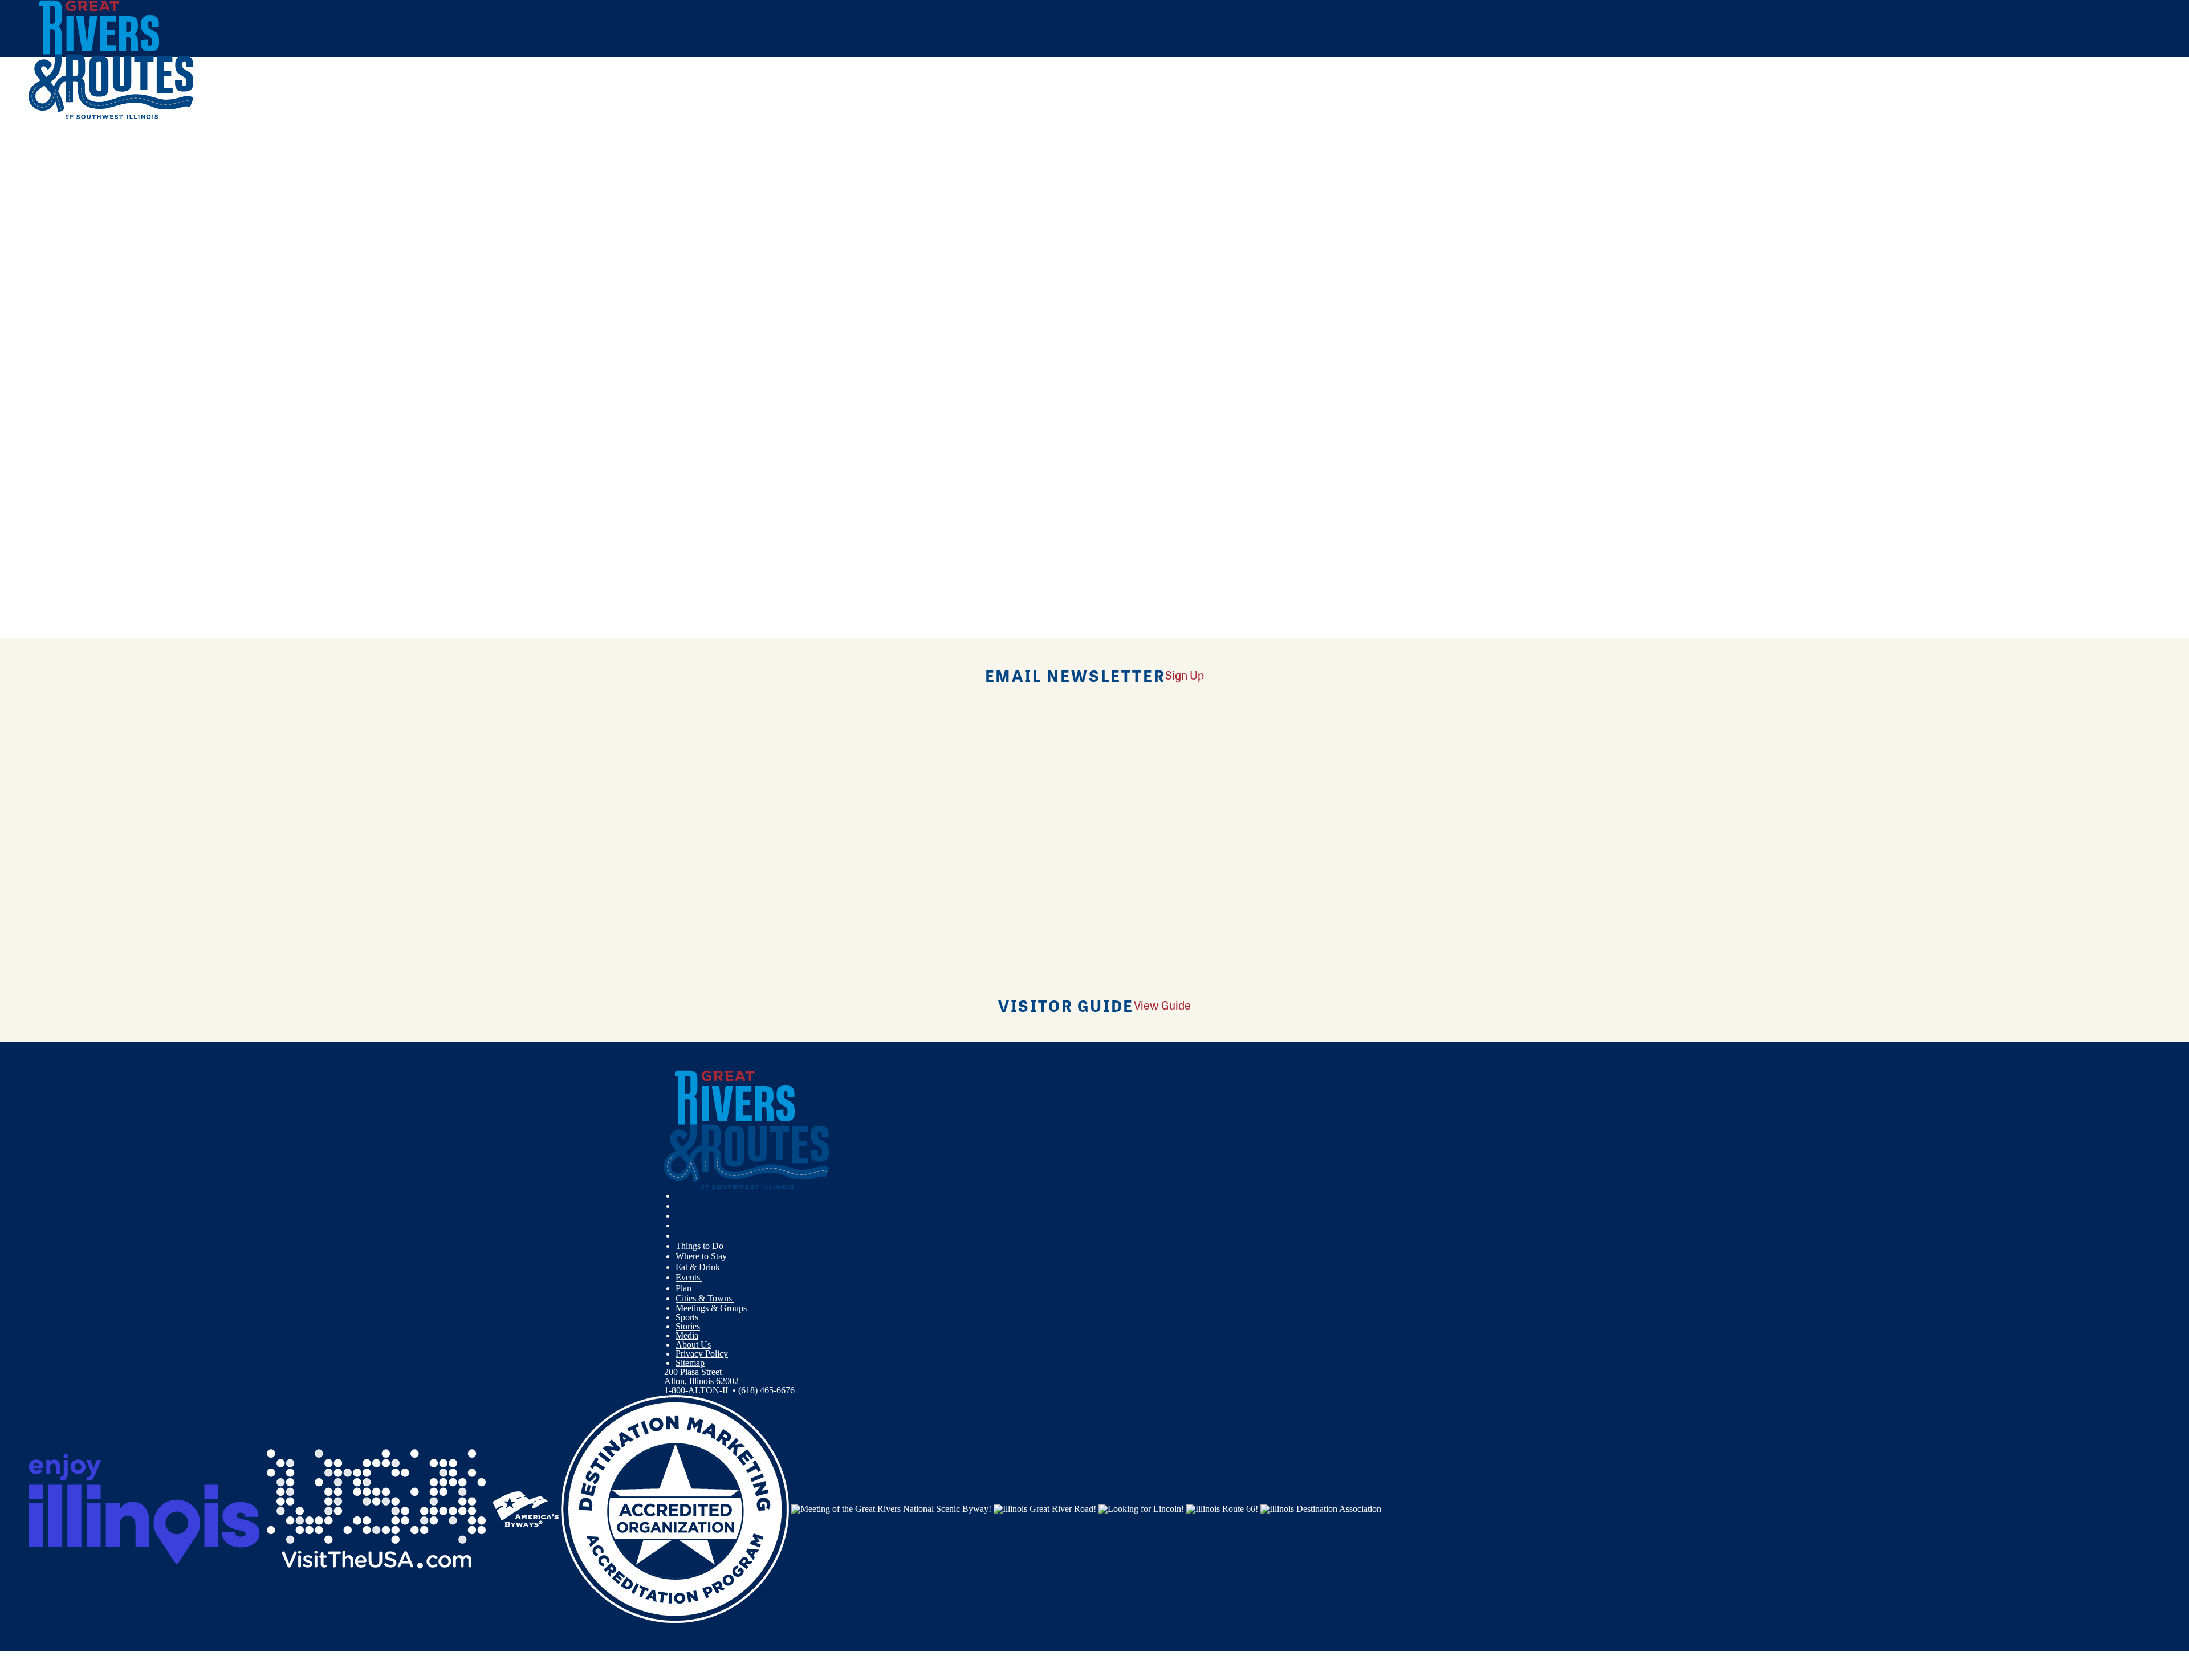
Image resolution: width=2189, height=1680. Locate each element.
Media (687, 1335)
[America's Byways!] (526, 1508)
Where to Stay (702, 1256)
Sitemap (690, 1363)
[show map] (33, 287)
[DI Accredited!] (675, 1508)
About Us (693, 1345)
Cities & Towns (705, 1298)
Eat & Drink (699, 1267)
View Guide (1162, 1005)
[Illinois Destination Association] (1321, 1508)
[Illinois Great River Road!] (1045, 1508)
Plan (685, 1288)
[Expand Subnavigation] (730, 1246)
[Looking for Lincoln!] (1141, 1508)
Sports (687, 1317)
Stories (688, 1326)
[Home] (111, 117)
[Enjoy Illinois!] (144, 1508)
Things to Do (701, 1246)
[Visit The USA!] (376, 1508)
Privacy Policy (702, 1354)
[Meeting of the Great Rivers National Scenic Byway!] (891, 1508)
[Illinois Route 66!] (1222, 1508)
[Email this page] (884, 190)
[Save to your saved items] (44, 287)
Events (689, 1277)
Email (42, 466)
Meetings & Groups (711, 1308)
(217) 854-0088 (115, 369)
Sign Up (1185, 675)
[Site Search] (2111, 150)
